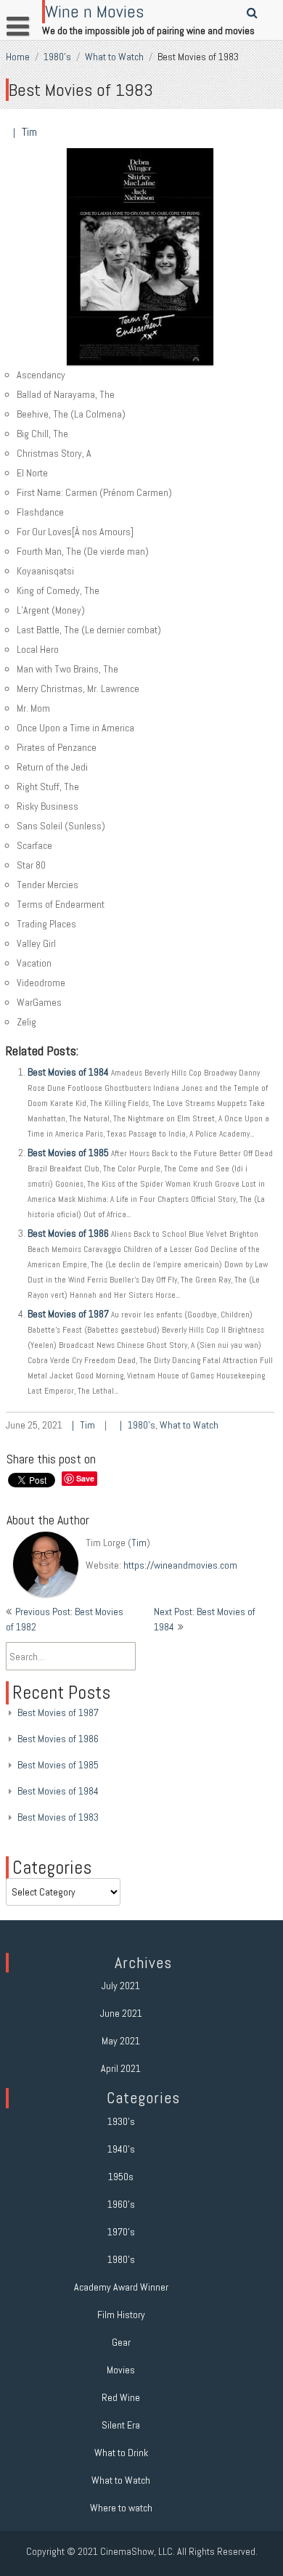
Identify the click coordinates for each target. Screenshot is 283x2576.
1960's (121, 2204)
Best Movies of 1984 (68, 1072)
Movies (121, 2370)
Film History (121, 2315)
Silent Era (121, 2425)
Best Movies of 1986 (68, 1233)
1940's (121, 2149)
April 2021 (121, 2068)
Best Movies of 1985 (68, 1153)
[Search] (253, 13)
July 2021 (121, 1986)
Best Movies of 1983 (58, 1817)
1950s (121, 2177)
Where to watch (121, 2508)
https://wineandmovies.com (180, 1565)
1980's (57, 57)
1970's (121, 2232)
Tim (29, 132)
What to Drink (121, 2453)
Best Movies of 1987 (68, 1314)
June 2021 (121, 2013)
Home (18, 57)
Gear (121, 2342)
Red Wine (121, 2397)
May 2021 (121, 2041)
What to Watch (114, 57)
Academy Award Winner (121, 2287)
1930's (121, 2121)
